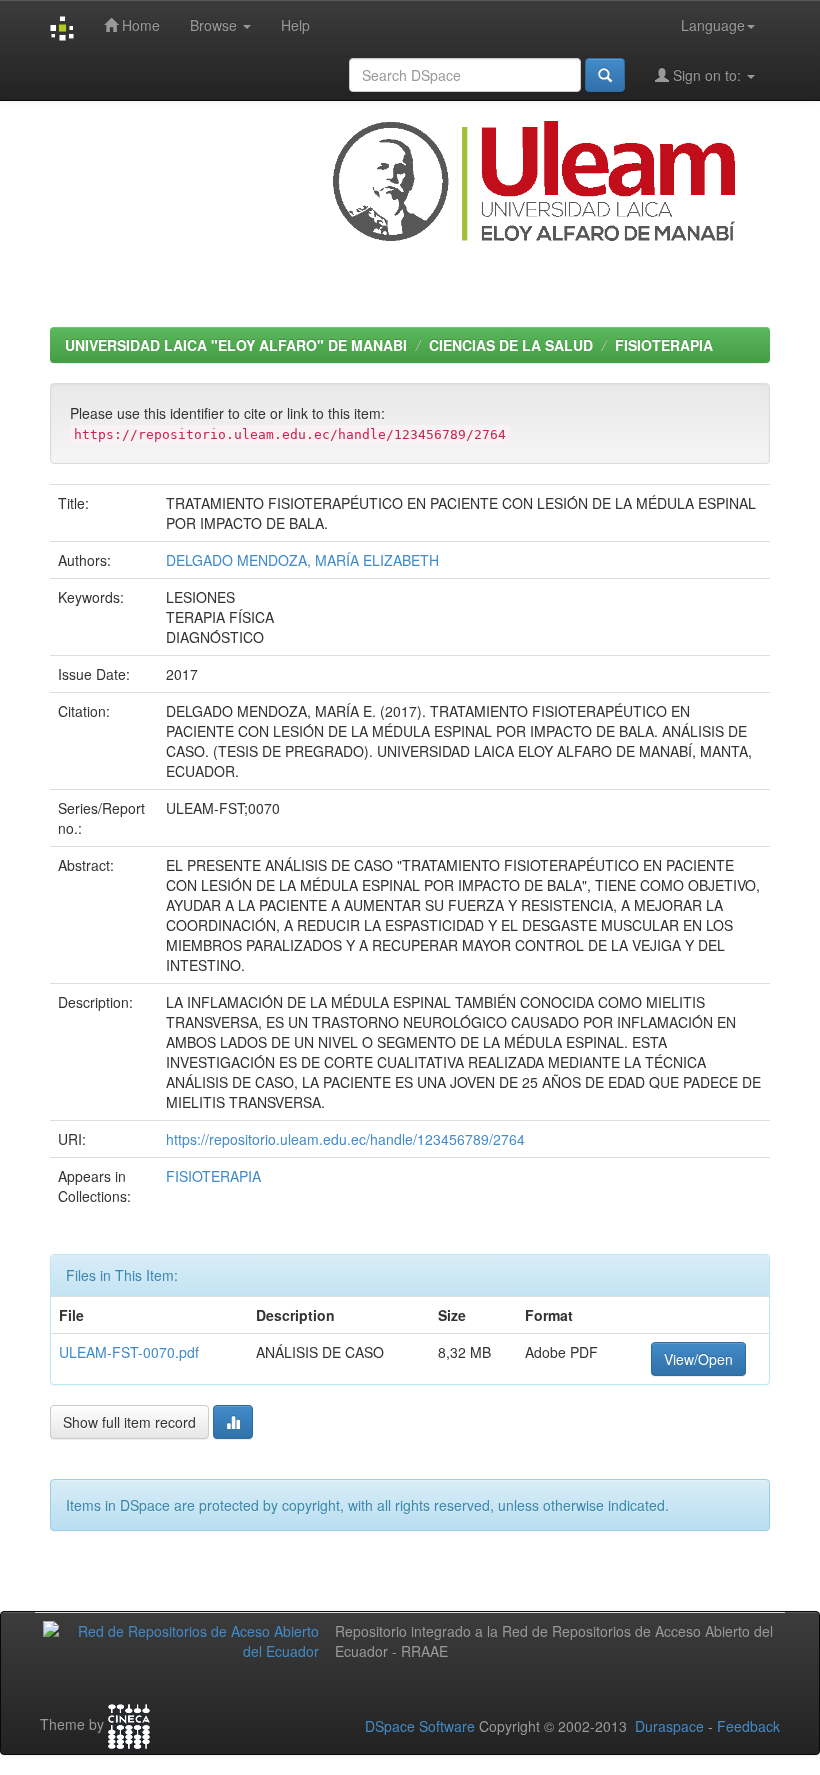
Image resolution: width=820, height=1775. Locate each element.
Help (295, 25)
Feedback (748, 1726)
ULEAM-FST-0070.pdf (129, 1352)
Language (713, 25)
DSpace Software (420, 1726)
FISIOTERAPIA (664, 345)
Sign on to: (707, 75)
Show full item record (129, 1422)
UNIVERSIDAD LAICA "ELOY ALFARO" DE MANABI (236, 345)
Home (139, 25)
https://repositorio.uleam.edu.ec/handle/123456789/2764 (345, 1139)
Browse (215, 25)
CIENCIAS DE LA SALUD (511, 345)
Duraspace (669, 1726)
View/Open (698, 1359)
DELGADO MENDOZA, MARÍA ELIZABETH (302, 560)
